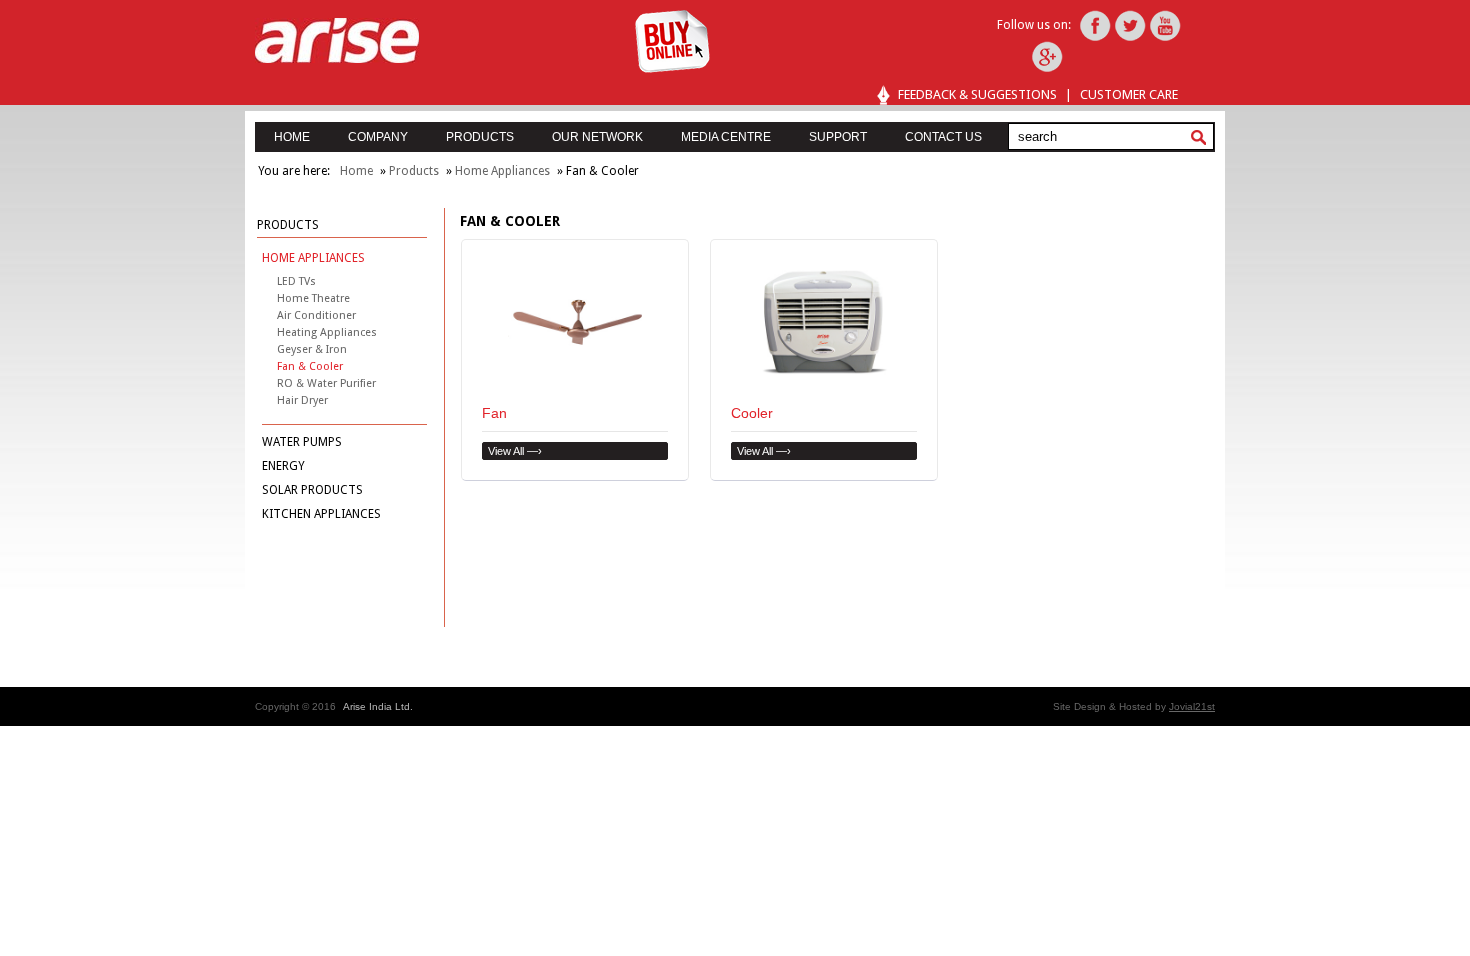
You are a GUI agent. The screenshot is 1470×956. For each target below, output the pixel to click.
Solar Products (312, 490)
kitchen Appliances (321, 514)
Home (356, 171)
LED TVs (296, 281)
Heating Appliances (327, 332)
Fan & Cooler (310, 366)
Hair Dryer (302, 400)
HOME (292, 137)
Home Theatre (313, 298)
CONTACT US (943, 137)
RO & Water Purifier (326, 383)
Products (414, 171)
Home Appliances (502, 171)
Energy (283, 466)
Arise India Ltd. (378, 706)
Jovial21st (1192, 706)
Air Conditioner (316, 315)
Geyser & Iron (312, 349)
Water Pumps (302, 442)
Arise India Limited (337, 40)
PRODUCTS (480, 137)
